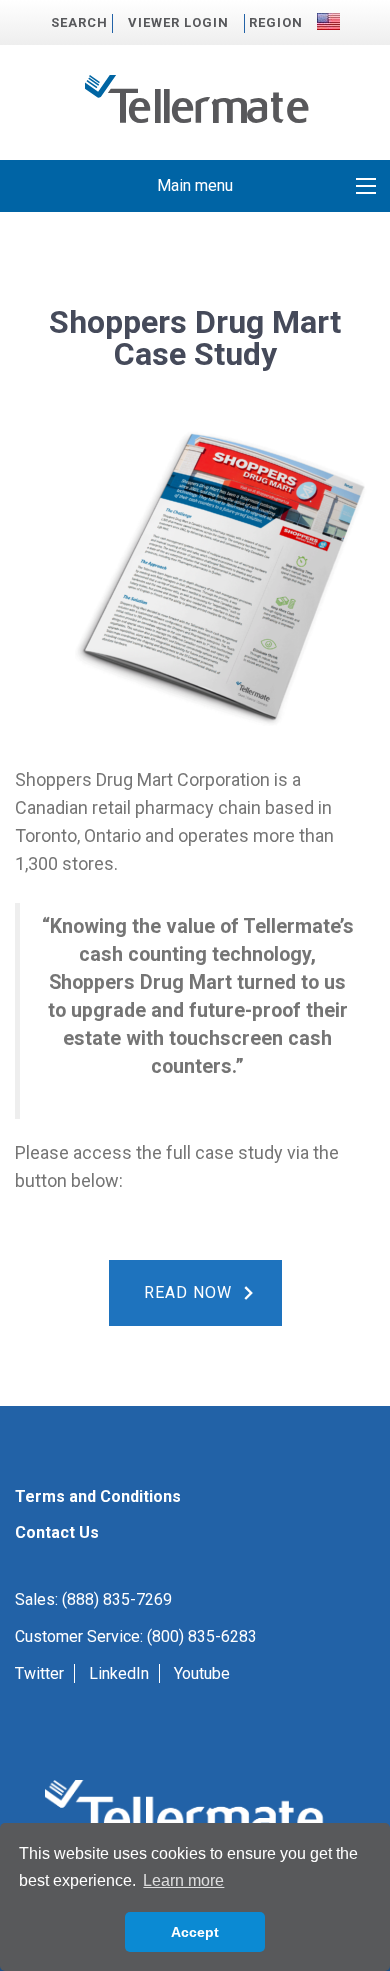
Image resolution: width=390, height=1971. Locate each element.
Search (79, 22)
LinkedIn (119, 1673)
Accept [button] (195, 1932)
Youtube (202, 1673)
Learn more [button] (183, 1880)
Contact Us (57, 1532)
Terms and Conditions (98, 1496)
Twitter (39, 1673)
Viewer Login (178, 22)
